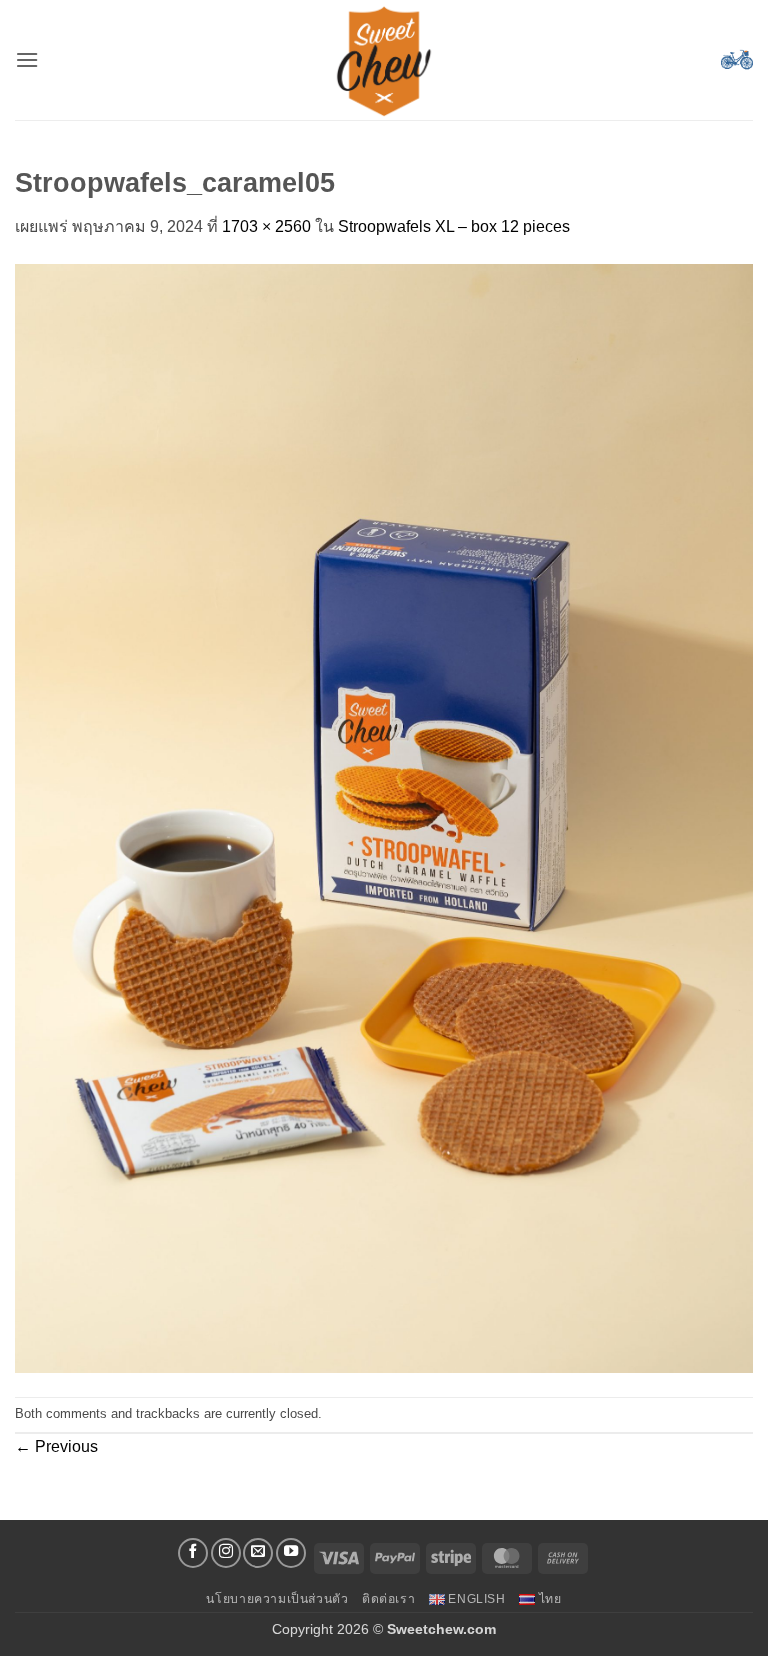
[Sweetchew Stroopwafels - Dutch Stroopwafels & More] (384, 60)
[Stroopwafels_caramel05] (384, 816)
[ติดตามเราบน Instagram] (226, 1553)
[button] (27, 59)
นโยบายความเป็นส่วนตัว (277, 1599)
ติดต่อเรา (388, 1599)
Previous (56, 1446)
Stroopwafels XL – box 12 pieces (454, 226)
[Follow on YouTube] (291, 1553)
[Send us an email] (258, 1553)
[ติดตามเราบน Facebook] (193, 1553)
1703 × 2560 (266, 226)
